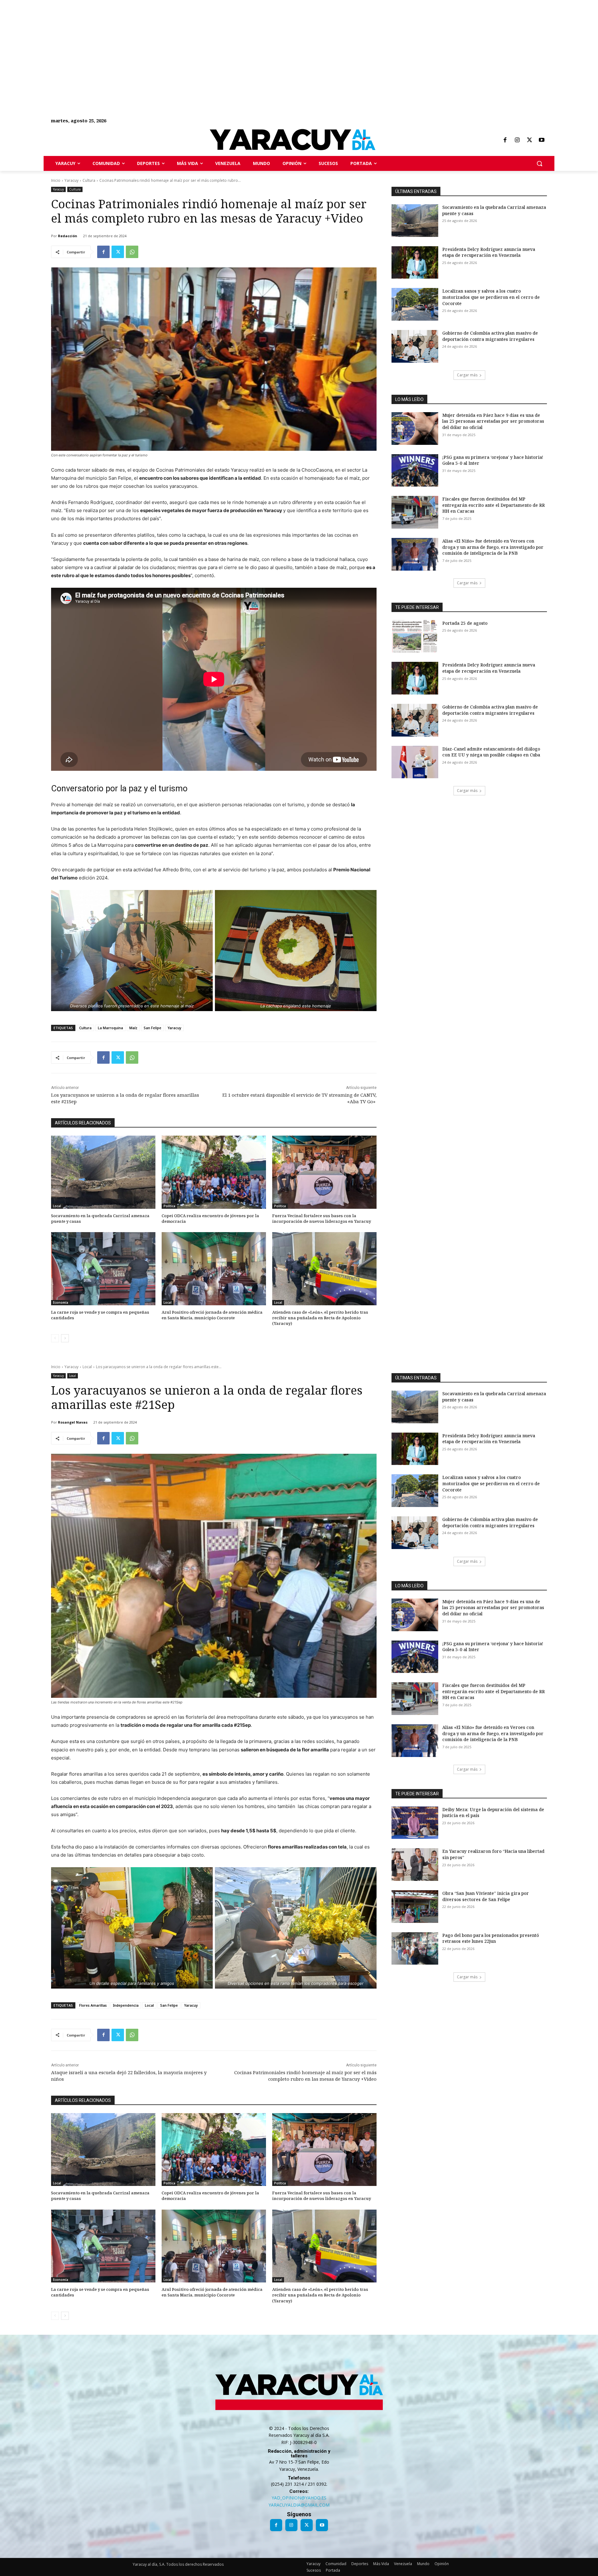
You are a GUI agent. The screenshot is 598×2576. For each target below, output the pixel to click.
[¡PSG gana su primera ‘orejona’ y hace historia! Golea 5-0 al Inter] (415, 471)
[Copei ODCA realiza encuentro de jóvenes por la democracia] (214, 1172)
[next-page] (65, 1338)
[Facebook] (505, 140)
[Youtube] (542, 140)
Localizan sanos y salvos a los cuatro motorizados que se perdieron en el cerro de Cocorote (491, 297)
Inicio (56, 180)
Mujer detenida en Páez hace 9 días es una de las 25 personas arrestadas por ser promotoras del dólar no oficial (493, 421)
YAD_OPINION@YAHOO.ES (299, 2498)
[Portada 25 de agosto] (415, 636)
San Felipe (152, 1028)
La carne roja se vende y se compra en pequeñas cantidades (100, 1315)
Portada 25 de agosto (465, 623)
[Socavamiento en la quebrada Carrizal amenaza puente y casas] (103, 1172)
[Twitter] (529, 140)
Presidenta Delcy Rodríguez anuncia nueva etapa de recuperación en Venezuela (489, 252)
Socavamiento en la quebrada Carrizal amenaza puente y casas (100, 1218)
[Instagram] (517, 140)
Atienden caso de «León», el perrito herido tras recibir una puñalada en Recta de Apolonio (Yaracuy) (320, 1318)
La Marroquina (110, 1028)
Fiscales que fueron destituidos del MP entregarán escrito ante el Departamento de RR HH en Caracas (494, 505)
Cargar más (467, 375)
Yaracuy (71, 180)
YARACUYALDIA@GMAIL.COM (299, 2505)
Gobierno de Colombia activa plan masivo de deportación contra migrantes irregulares (490, 336)
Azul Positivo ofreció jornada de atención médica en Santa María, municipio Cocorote (212, 1315)
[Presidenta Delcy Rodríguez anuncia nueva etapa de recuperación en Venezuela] (415, 263)
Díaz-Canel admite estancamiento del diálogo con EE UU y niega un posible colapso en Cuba (491, 752)
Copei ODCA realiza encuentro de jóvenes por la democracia (210, 1218)
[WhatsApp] (132, 252)
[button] (539, 163)
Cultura (89, 180)
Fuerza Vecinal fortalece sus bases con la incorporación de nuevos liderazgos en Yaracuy (322, 1218)
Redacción (68, 236)
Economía (61, 1302)
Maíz (133, 1028)
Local (57, 1206)
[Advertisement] (187, 44)
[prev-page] (55, 1338)
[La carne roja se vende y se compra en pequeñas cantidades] (103, 1269)
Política (169, 1206)
